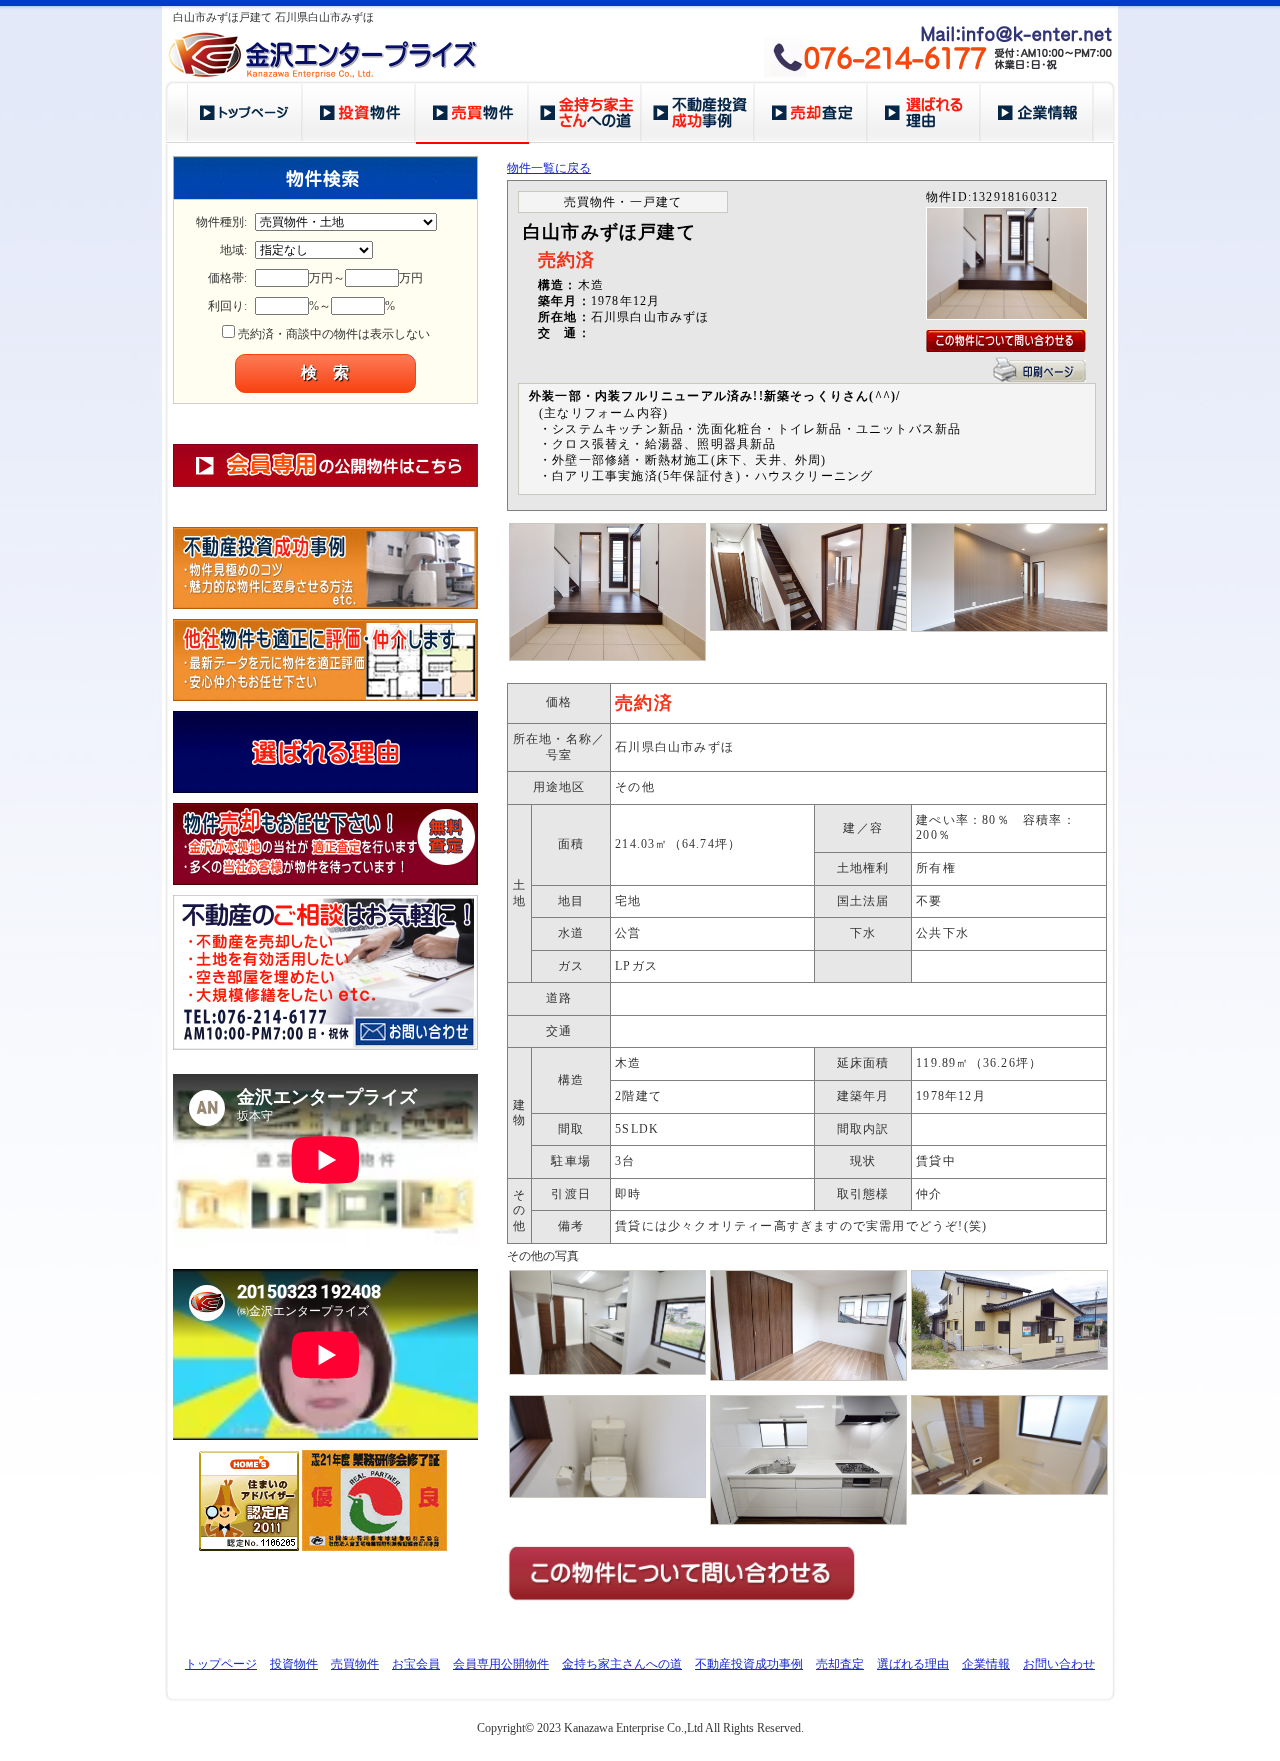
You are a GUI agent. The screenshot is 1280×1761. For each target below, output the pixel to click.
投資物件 (294, 1664)
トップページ (221, 1664)
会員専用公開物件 (501, 1664)
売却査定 (840, 1664)
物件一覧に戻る (549, 168)
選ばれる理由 (913, 1664)
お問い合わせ (1059, 1664)
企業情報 (986, 1664)
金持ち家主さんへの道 (622, 1664)
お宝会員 (416, 1664)
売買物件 (355, 1664)
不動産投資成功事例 (749, 1664)
